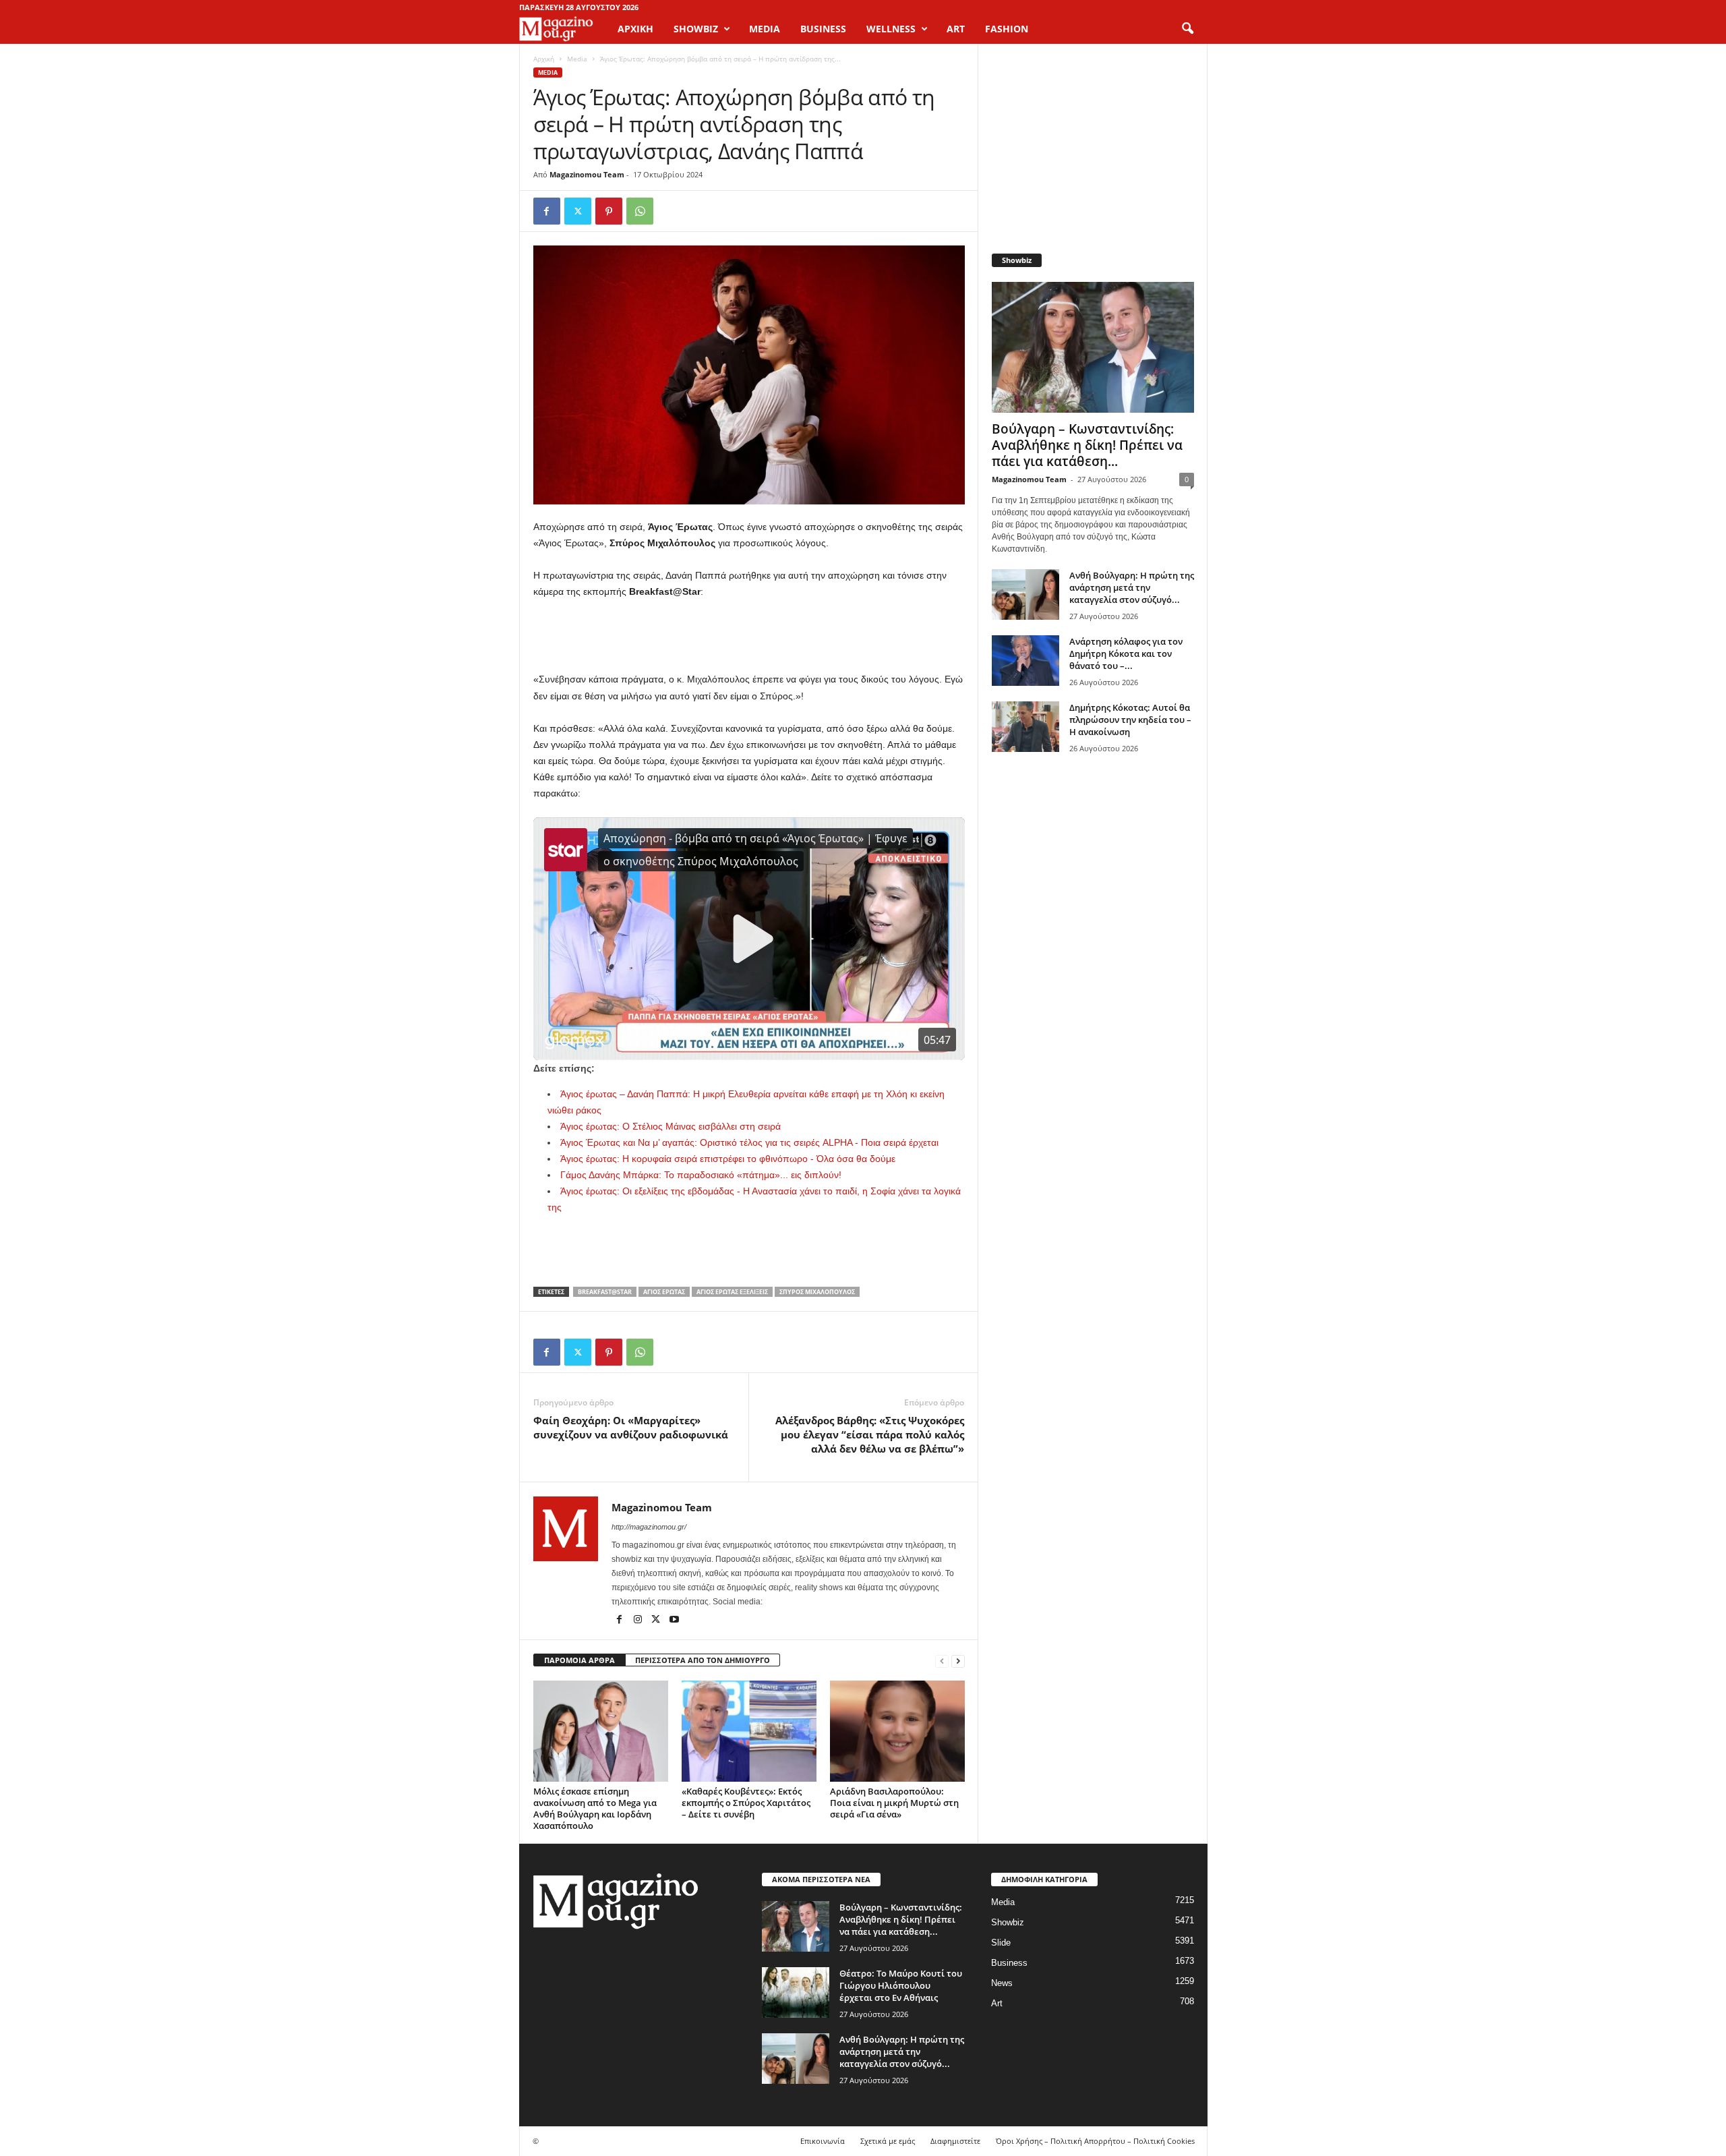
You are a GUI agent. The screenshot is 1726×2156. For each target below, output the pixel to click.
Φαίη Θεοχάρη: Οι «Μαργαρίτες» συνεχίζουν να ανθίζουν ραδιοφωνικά (631, 1427)
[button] (1187, 29)
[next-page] (958, 1661)
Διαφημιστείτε (955, 2141)
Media (577, 59)
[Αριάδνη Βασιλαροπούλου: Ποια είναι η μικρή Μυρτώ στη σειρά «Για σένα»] (897, 1731)
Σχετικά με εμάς (888, 2141)
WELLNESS (891, 29)
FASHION (1007, 29)
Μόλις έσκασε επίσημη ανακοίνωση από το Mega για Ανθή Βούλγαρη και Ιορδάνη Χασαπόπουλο (595, 1808)
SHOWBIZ (696, 29)
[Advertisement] (749, 636)
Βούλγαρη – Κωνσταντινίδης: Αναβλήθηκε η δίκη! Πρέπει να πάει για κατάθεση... (1087, 445)
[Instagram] (639, 1621)
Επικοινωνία (823, 2141)
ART (956, 29)
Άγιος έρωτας (664, 1292)
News (1002, 1983)
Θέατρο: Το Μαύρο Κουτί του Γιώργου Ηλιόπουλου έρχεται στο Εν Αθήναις (901, 1985)
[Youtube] (674, 1621)
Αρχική (635, 29)
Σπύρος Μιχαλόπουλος (817, 1292)
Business (1009, 1963)
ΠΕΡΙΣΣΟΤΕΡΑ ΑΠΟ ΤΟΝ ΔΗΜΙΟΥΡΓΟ (703, 1660)
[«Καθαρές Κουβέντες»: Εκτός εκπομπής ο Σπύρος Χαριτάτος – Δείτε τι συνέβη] (749, 1731)
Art (997, 2003)
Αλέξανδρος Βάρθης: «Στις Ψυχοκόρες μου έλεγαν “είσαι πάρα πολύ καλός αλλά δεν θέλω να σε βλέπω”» (870, 1434)
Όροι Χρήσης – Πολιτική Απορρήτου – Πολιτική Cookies (1095, 2141)
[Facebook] (547, 211)
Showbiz (1008, 1922)
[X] (578, 211)
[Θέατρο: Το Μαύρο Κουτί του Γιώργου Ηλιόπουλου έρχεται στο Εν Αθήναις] (796, 1992)
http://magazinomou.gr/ (649, 1527)
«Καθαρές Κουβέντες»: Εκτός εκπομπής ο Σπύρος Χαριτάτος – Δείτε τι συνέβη (746, 1803)
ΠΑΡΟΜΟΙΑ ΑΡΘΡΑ (579, 1660)
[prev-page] (942, 1661)
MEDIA (765, 29)
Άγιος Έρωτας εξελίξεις (732, 1292)
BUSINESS (823, 29)
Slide (1001, 1943)
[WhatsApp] (640, 211)
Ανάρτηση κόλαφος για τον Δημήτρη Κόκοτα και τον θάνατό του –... (1126, 653)
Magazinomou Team (587, 174)
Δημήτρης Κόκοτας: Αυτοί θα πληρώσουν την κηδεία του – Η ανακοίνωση (1130, 720)
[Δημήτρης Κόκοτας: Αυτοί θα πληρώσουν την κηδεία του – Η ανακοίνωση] (1025, 727)
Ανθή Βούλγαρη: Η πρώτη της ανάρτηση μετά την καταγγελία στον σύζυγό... (1132, 587)
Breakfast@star (605, 1292)
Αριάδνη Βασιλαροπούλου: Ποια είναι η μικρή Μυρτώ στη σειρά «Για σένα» (894, 1803)
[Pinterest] (609, 211)
